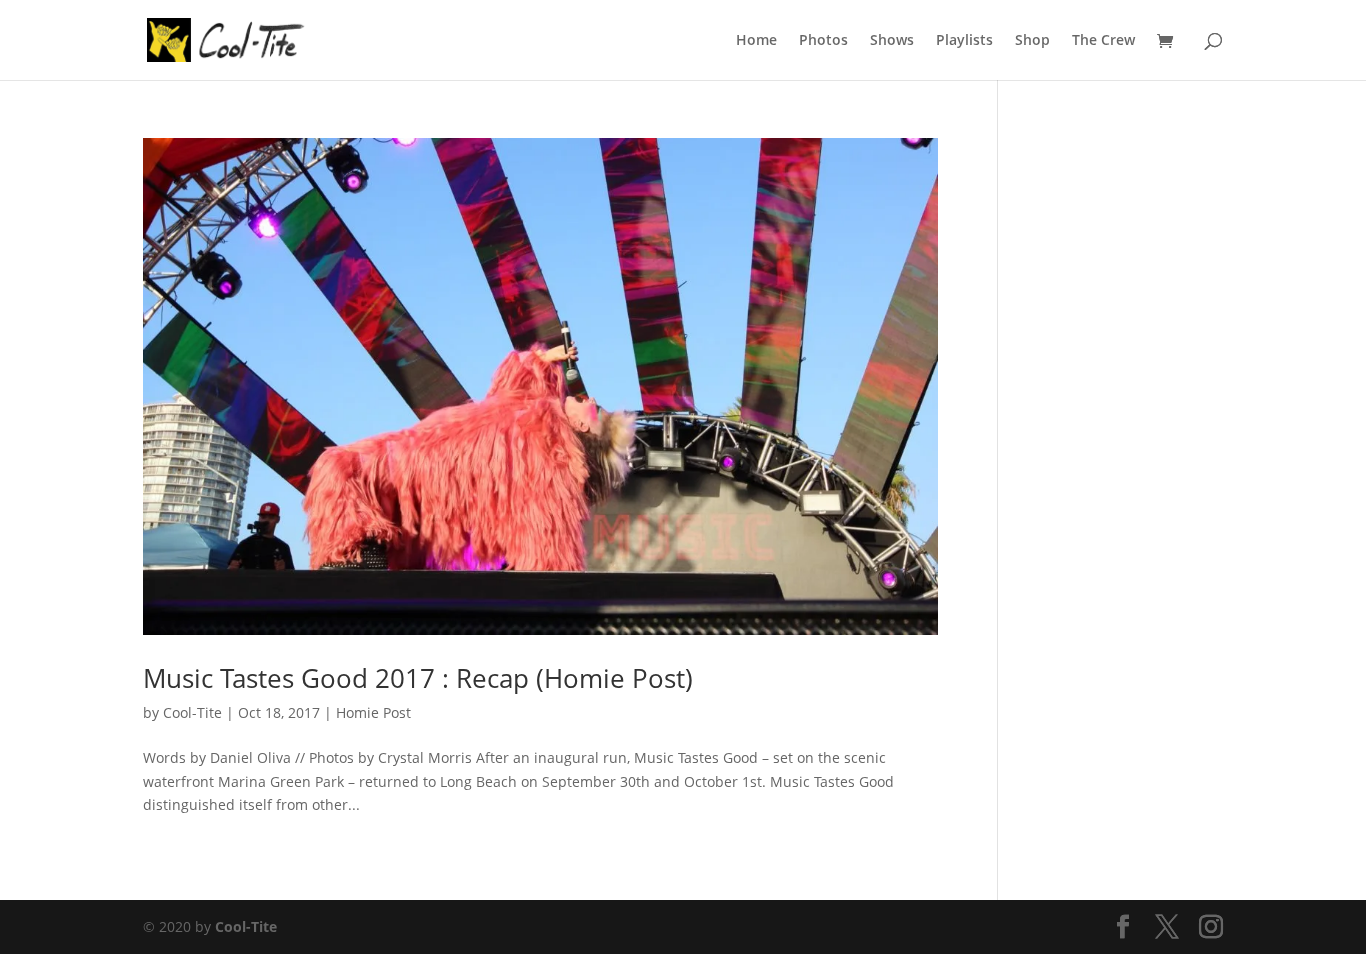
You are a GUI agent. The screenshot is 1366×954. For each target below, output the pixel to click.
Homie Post (373, 712)
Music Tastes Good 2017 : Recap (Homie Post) (418, 678)
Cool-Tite (192, 712)
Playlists (964, 41)
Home (756, 41)
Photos (823, 41)
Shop (1032, 41)
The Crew (1103, 41)
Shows (892, 41)
